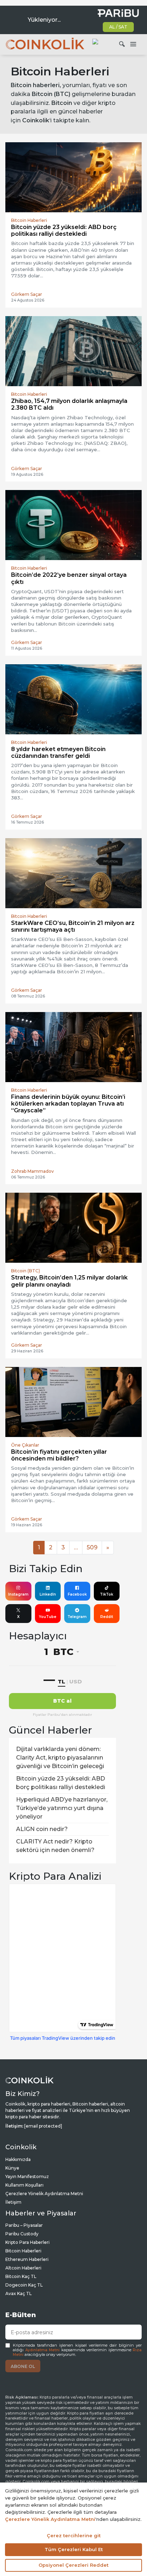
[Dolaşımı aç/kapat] (133, 44)
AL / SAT (118, 27)
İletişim (13, 2202)
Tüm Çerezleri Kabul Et (74, 2549)
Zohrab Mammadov (32, 1171)
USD (75, 1681)
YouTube (48, 1617)
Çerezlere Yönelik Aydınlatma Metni (44, 2194)
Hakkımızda (18, 2159)
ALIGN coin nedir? (42, 1829)
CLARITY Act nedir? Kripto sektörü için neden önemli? (55, 1846)
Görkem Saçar (27, 294)
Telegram (77, 1617)
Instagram (18, 1594)
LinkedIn (48, 1594)
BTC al (62, 1701)
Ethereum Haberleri (27, 2259)
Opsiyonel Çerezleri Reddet (73, 2565)
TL (62, 1681)
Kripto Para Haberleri (27, 2242)
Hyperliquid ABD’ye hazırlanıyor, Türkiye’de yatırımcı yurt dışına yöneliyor (62, 1808)
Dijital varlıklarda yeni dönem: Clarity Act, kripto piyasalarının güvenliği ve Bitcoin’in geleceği (60, 1758)
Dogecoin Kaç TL (24, 2285)
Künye (12, 2168)
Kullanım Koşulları (24, 2185)
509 (92, 1547)
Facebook (77, 1594)
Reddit (107, 1617)
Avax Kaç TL (19, 2293)
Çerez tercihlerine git (74, 2535)
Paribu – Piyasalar (24, 2225)
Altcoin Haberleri (23, 2268)
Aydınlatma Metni (43, 2350)
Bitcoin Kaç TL (21, 2276)
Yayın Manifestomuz (27, 2176)
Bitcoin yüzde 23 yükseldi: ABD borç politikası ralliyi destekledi (61, 1783)
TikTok (107, 1594)
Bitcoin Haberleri (23, 2251)
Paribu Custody (22, 2234)
